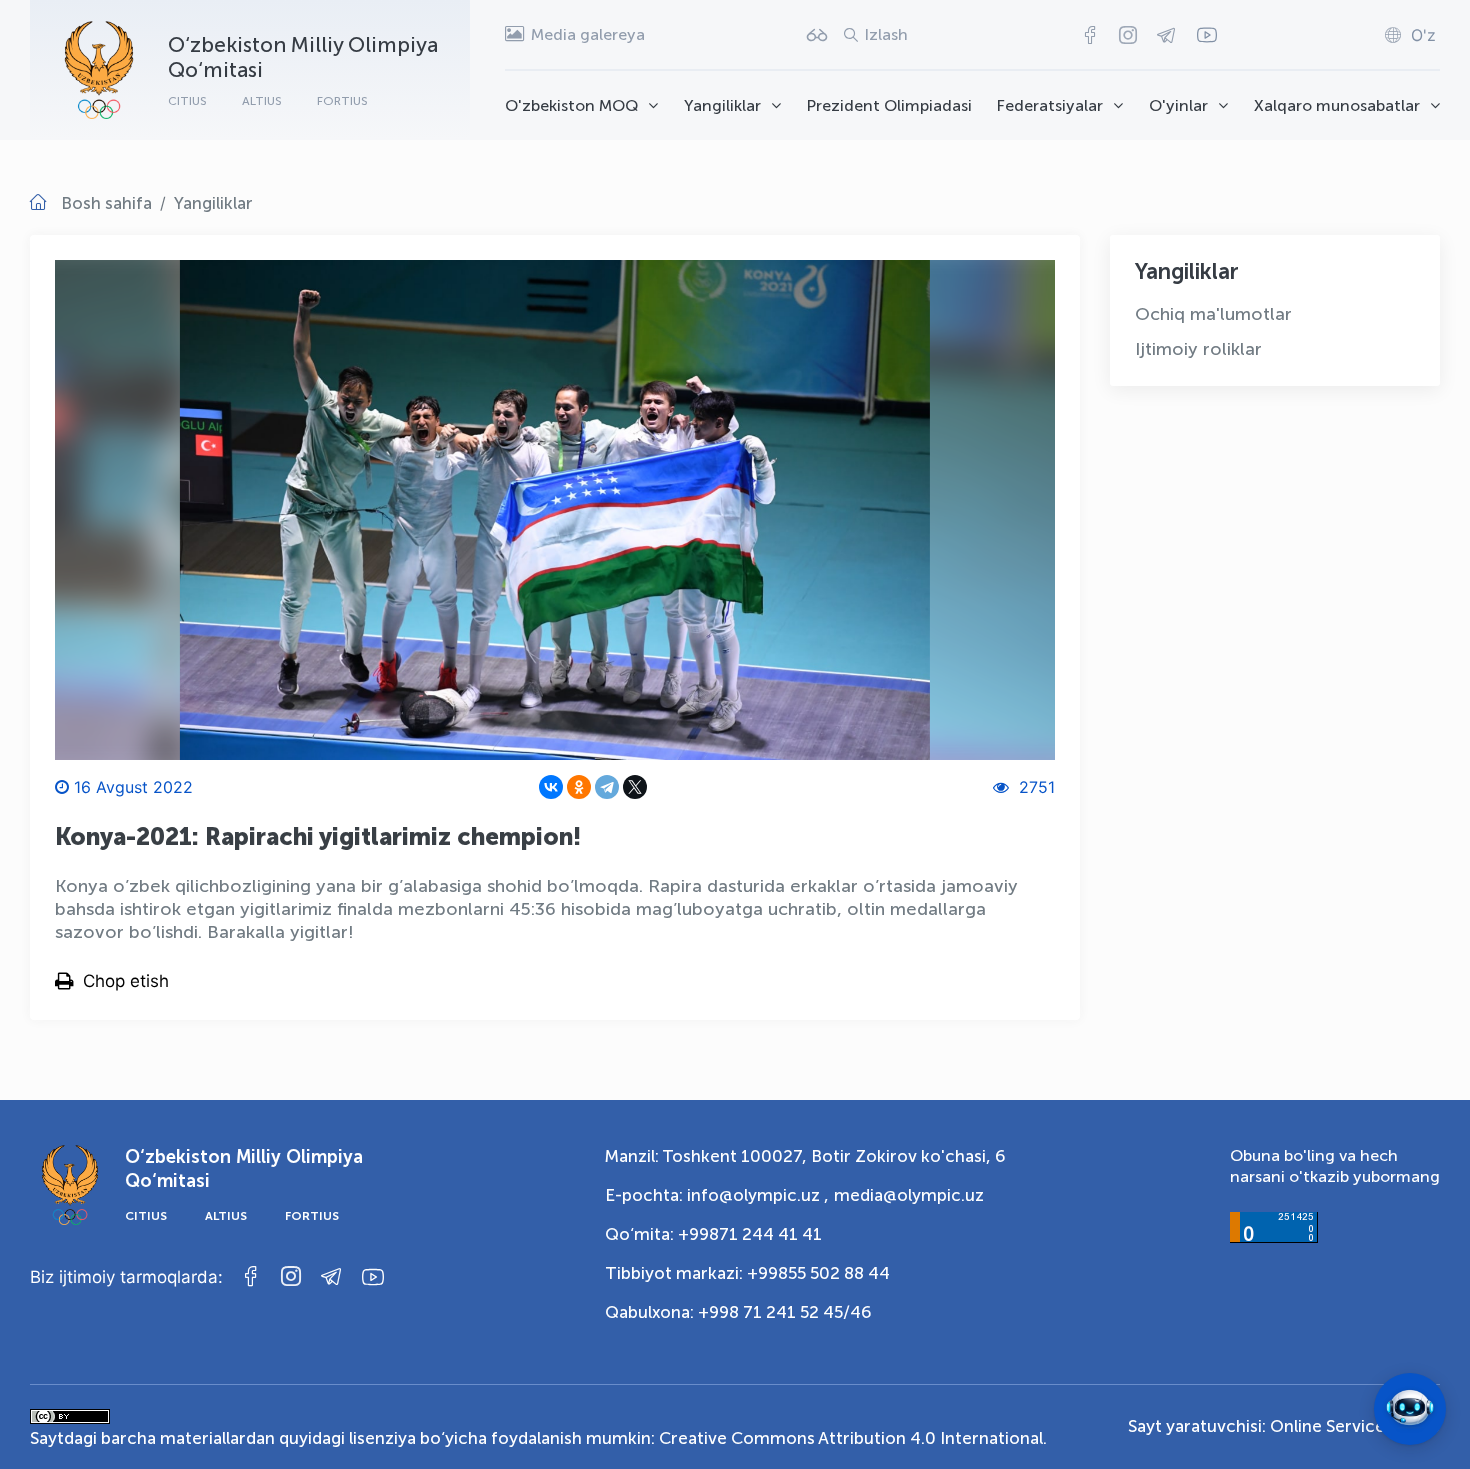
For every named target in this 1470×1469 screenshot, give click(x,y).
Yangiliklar (722, 105)
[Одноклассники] (579, 787)
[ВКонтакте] (551, 787)
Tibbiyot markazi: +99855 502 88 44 (747, 1273)
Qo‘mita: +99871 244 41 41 (713, 1234)
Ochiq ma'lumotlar (1213, 314)
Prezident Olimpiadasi (889, 105)
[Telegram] (607, 787)
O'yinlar (1178, 105)
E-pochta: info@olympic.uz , (717, 1195)
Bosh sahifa (106, 203)
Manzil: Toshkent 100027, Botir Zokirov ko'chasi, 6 (805, 1156)
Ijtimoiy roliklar (1198, 349)
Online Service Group (1355, 1426)
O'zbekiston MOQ (571, 105)
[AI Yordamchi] (1410, 1409)
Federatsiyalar (1050, 105)
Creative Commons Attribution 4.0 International (851, 1438)
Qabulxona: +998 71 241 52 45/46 (738, 1312)
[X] (635, 787)
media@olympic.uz (909, 1195)
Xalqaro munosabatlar (1337, 105)
